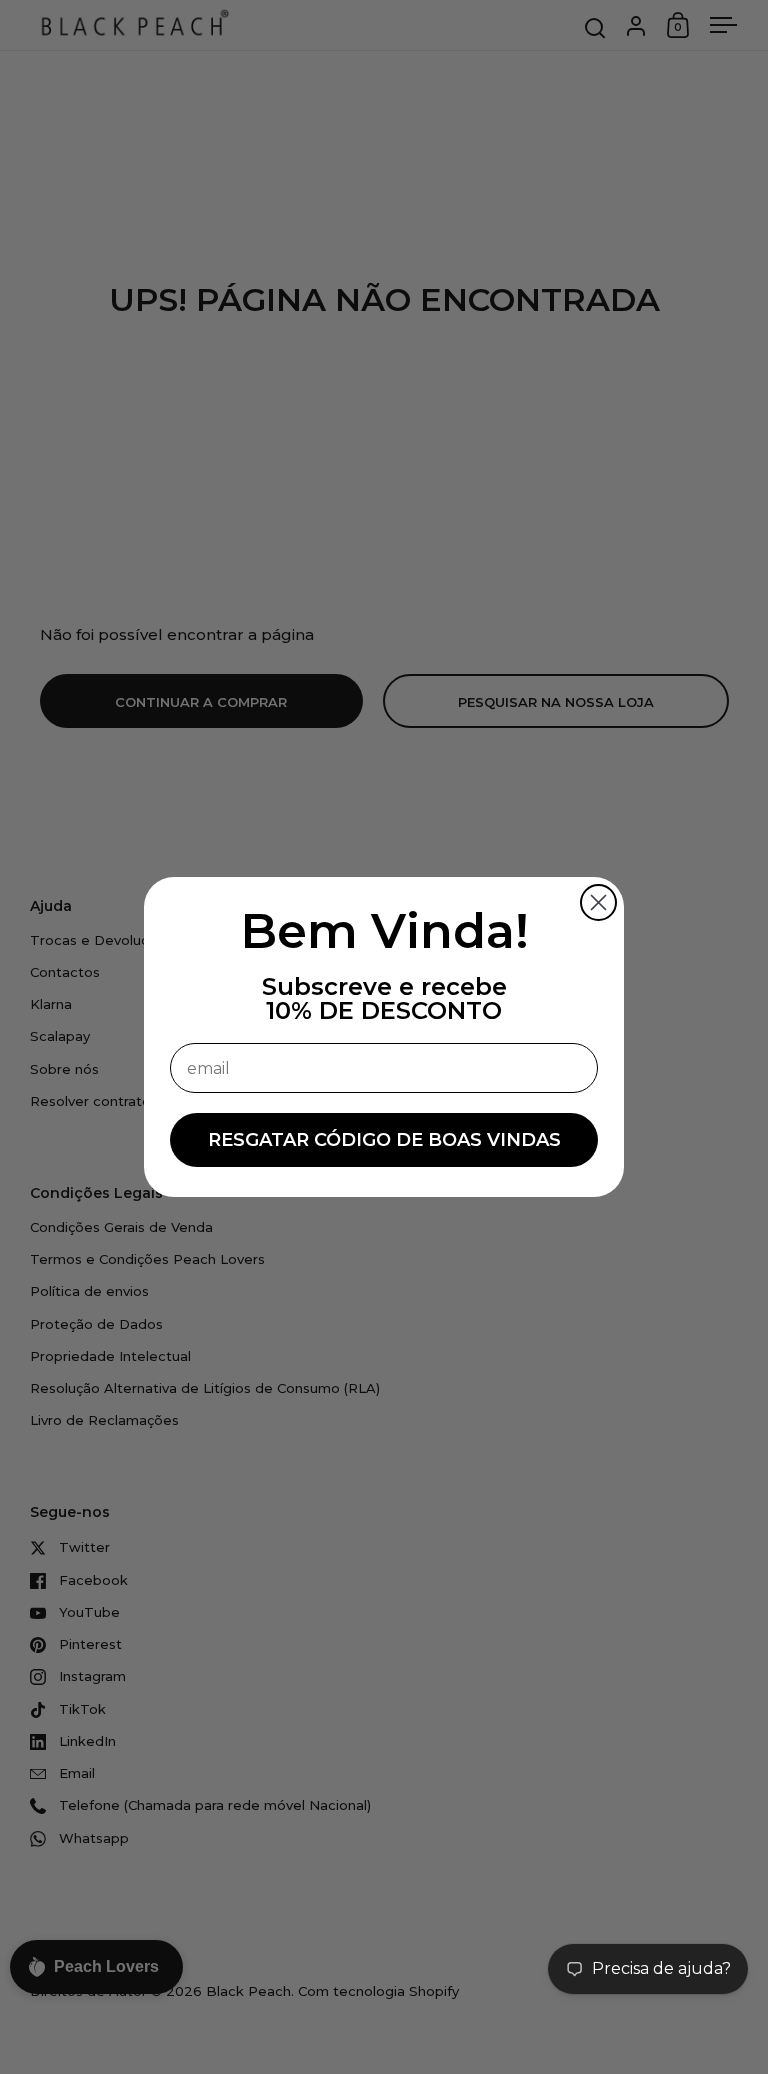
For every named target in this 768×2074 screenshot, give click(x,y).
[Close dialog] (598, 902)
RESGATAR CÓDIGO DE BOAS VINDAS (384, 1140)
